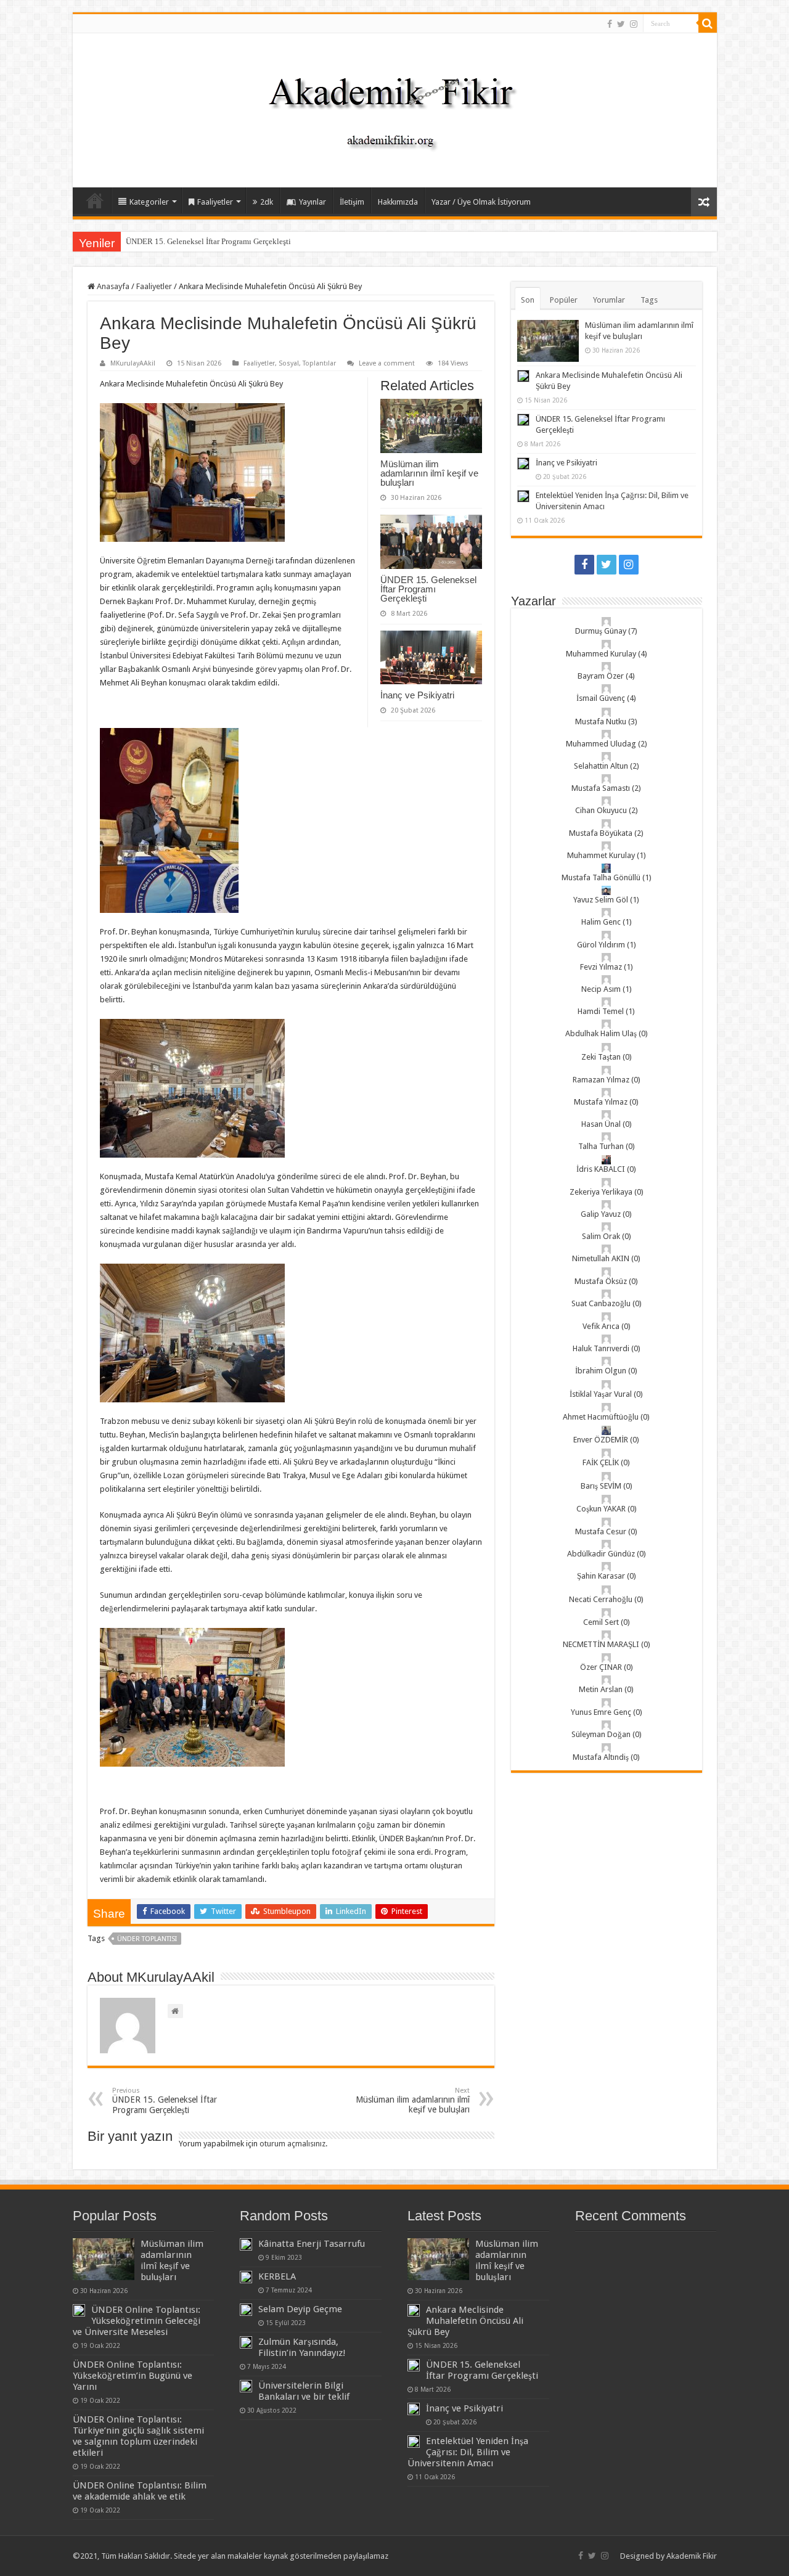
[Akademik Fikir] (394, 108)
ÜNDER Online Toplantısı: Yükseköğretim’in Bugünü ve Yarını (133, 2376)
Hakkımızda (398, 202)
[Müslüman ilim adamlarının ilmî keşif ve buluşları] (104, 2259)
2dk (267, 202)
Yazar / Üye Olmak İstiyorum (481, 202)
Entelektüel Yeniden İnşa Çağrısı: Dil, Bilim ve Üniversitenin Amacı (468, 2452)
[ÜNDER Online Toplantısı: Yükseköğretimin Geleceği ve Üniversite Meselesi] (79, 2310)
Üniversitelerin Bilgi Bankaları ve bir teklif (304, 2391)
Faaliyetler (215, 202)
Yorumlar (609, 300)
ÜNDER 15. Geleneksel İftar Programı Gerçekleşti (208, 241)
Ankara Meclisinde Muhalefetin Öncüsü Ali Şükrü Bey (465, 2321)
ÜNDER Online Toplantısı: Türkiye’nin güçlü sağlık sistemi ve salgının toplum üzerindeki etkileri (138, 2436)
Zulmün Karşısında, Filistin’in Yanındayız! (302, 2347)
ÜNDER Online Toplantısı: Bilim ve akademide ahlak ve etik (140, 2491)
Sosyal (289, 363)
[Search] (708, 23)
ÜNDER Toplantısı (147, 1939)
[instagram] (634, 24)
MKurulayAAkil (133, 363)
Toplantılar (319, 363)
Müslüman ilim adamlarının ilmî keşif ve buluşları (429, 473)
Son (528, 300)
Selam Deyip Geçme (300, 2309)
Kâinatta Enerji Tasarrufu (312, 2244)
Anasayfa (95, 200)
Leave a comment (387, 363)
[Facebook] (610, 24)
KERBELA (277, 2276)
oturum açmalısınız (292, 2144)
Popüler (564, 300)
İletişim (352, 202)
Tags (649, 300)
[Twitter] (621, 24)
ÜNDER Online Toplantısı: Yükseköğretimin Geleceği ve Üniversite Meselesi (137, 2321)
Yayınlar (313, 202)
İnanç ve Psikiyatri (417, 695)
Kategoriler (149, 202)
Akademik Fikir (692, 2556)
